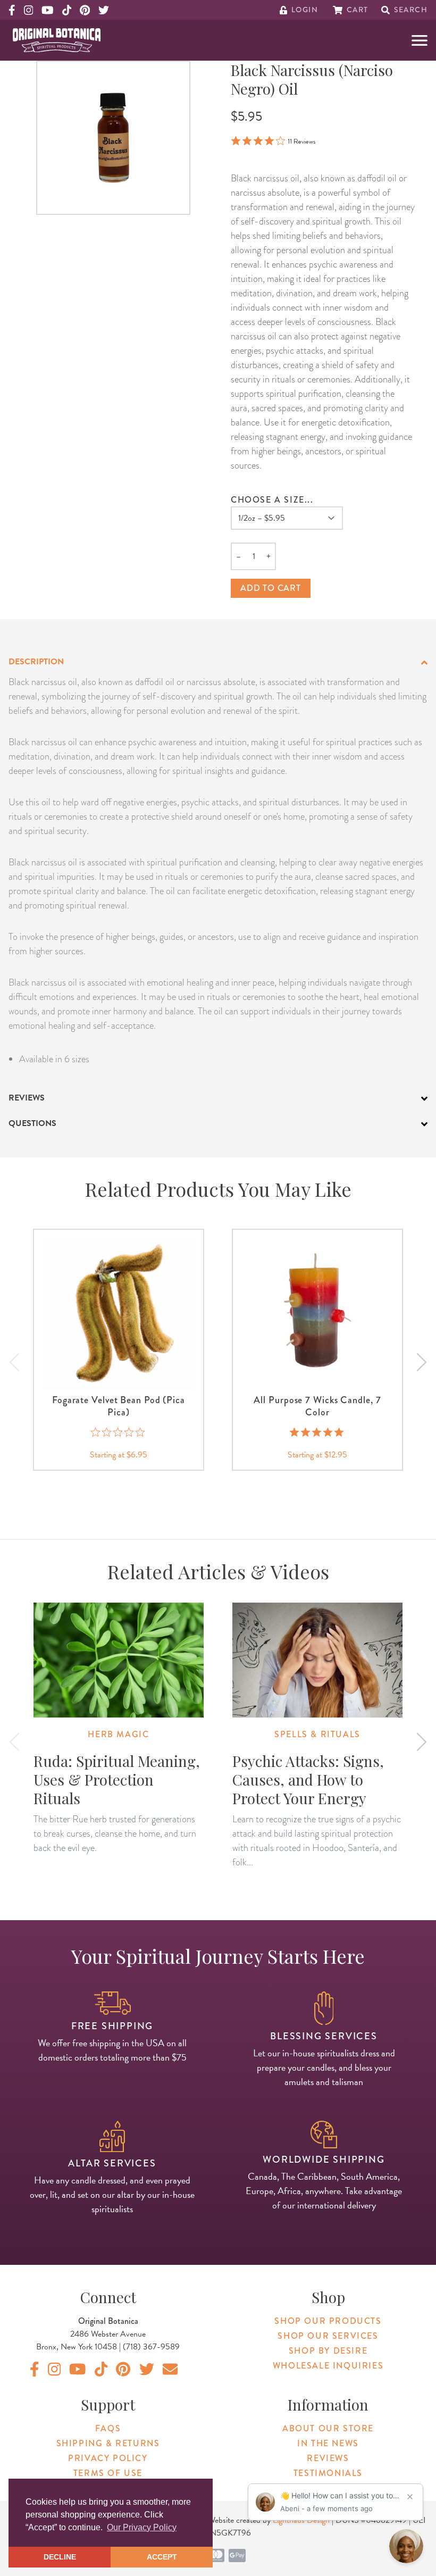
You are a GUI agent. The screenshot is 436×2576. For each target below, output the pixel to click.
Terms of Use (108, 2473)
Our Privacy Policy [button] (142, 2527)
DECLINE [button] (60, 2557)
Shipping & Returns (108, 2443)
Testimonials (328, 2473)
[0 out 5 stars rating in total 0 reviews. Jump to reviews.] (119, 1432)
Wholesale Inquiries (328, 2366)
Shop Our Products (328, 2321)
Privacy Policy (108, 2458)
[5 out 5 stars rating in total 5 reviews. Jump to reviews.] (318, 1432)
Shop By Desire (328, 2351)
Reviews (328, 2458)
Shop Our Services (328, 2336)
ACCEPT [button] (162, 2557)
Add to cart (271, 588)
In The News (328, 2443)
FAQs (108, 2428)
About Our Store (328, 2428)
